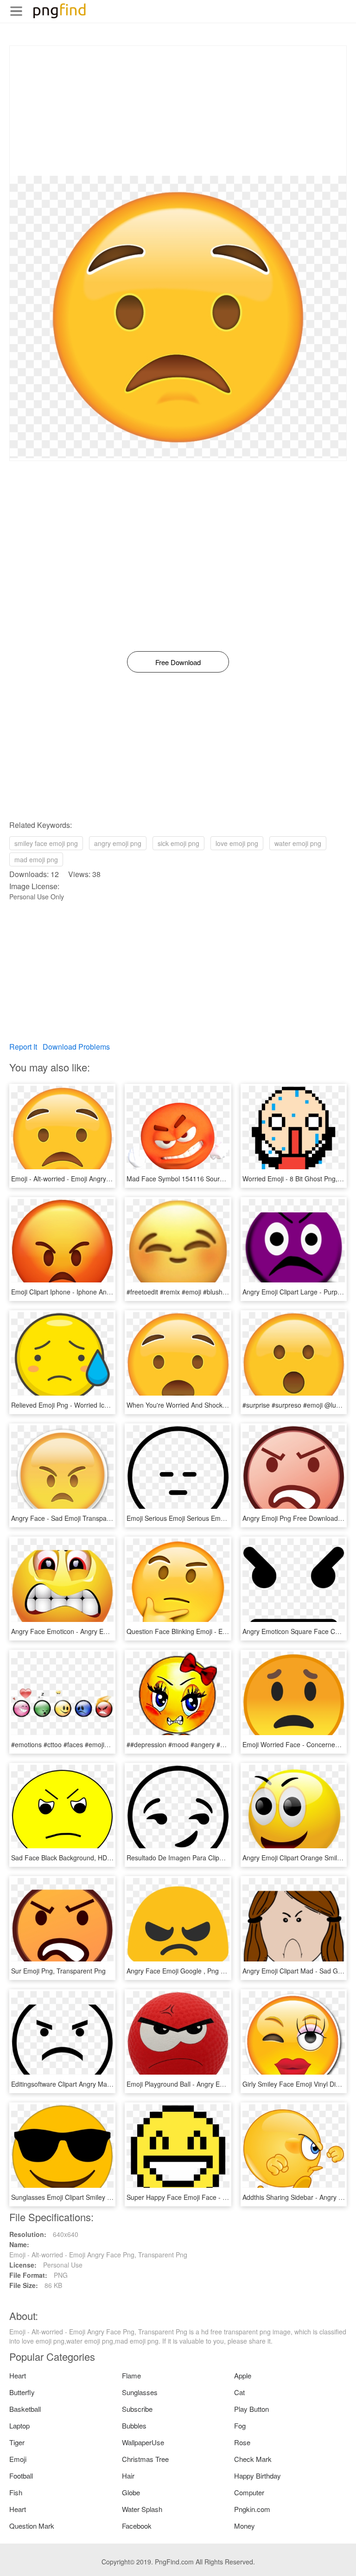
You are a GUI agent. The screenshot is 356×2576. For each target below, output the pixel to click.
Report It (23, 1047)
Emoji (18, 2459)
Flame (131, 2375)
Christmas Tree (145, 2459)
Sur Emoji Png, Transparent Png (58, 1971)
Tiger (17, 2442)
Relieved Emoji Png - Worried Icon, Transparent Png (88, 1405)
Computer (249, 2492)
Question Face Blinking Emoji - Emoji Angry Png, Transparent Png (223, 1631)
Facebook (137, 2526)
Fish (16, 2492)
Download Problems (76, 1047)
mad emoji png (36, 859)
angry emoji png (118, 843)
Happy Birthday (257, 2476)
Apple (243, 2375)
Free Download (178, 662)
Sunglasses (140, 2392)
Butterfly (22, 2392)
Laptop (19, 2425)
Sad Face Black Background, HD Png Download (81, 1858)
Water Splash (142, 2509)
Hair (128, 2476)
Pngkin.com (252, 2509)
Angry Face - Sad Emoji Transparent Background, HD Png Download (112, 1518)
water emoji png (298, 843)
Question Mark (32, 2526)
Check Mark (253, 2459)
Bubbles (134, 2425)
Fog (240, 2425)
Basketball (25, 2409)
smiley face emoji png (46, 843)
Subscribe (137, 2409)
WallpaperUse (143, 2442)
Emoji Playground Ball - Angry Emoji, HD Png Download (208, 2084)
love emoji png (237, 843)
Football (21, 2476)
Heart (18, 2375)
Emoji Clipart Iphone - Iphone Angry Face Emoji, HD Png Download (110, 1292)
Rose (242, 2442)
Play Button (251, 2409)
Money (245, 2526)
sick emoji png (178, 843)
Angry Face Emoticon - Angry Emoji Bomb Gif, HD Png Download (107, 1631)
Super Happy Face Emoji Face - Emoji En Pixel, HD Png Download (224, 2197)
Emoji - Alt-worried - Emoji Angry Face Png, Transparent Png (100, 1179)
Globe (131, 2492)
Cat (239, 2392)
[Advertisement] (178, 111)
